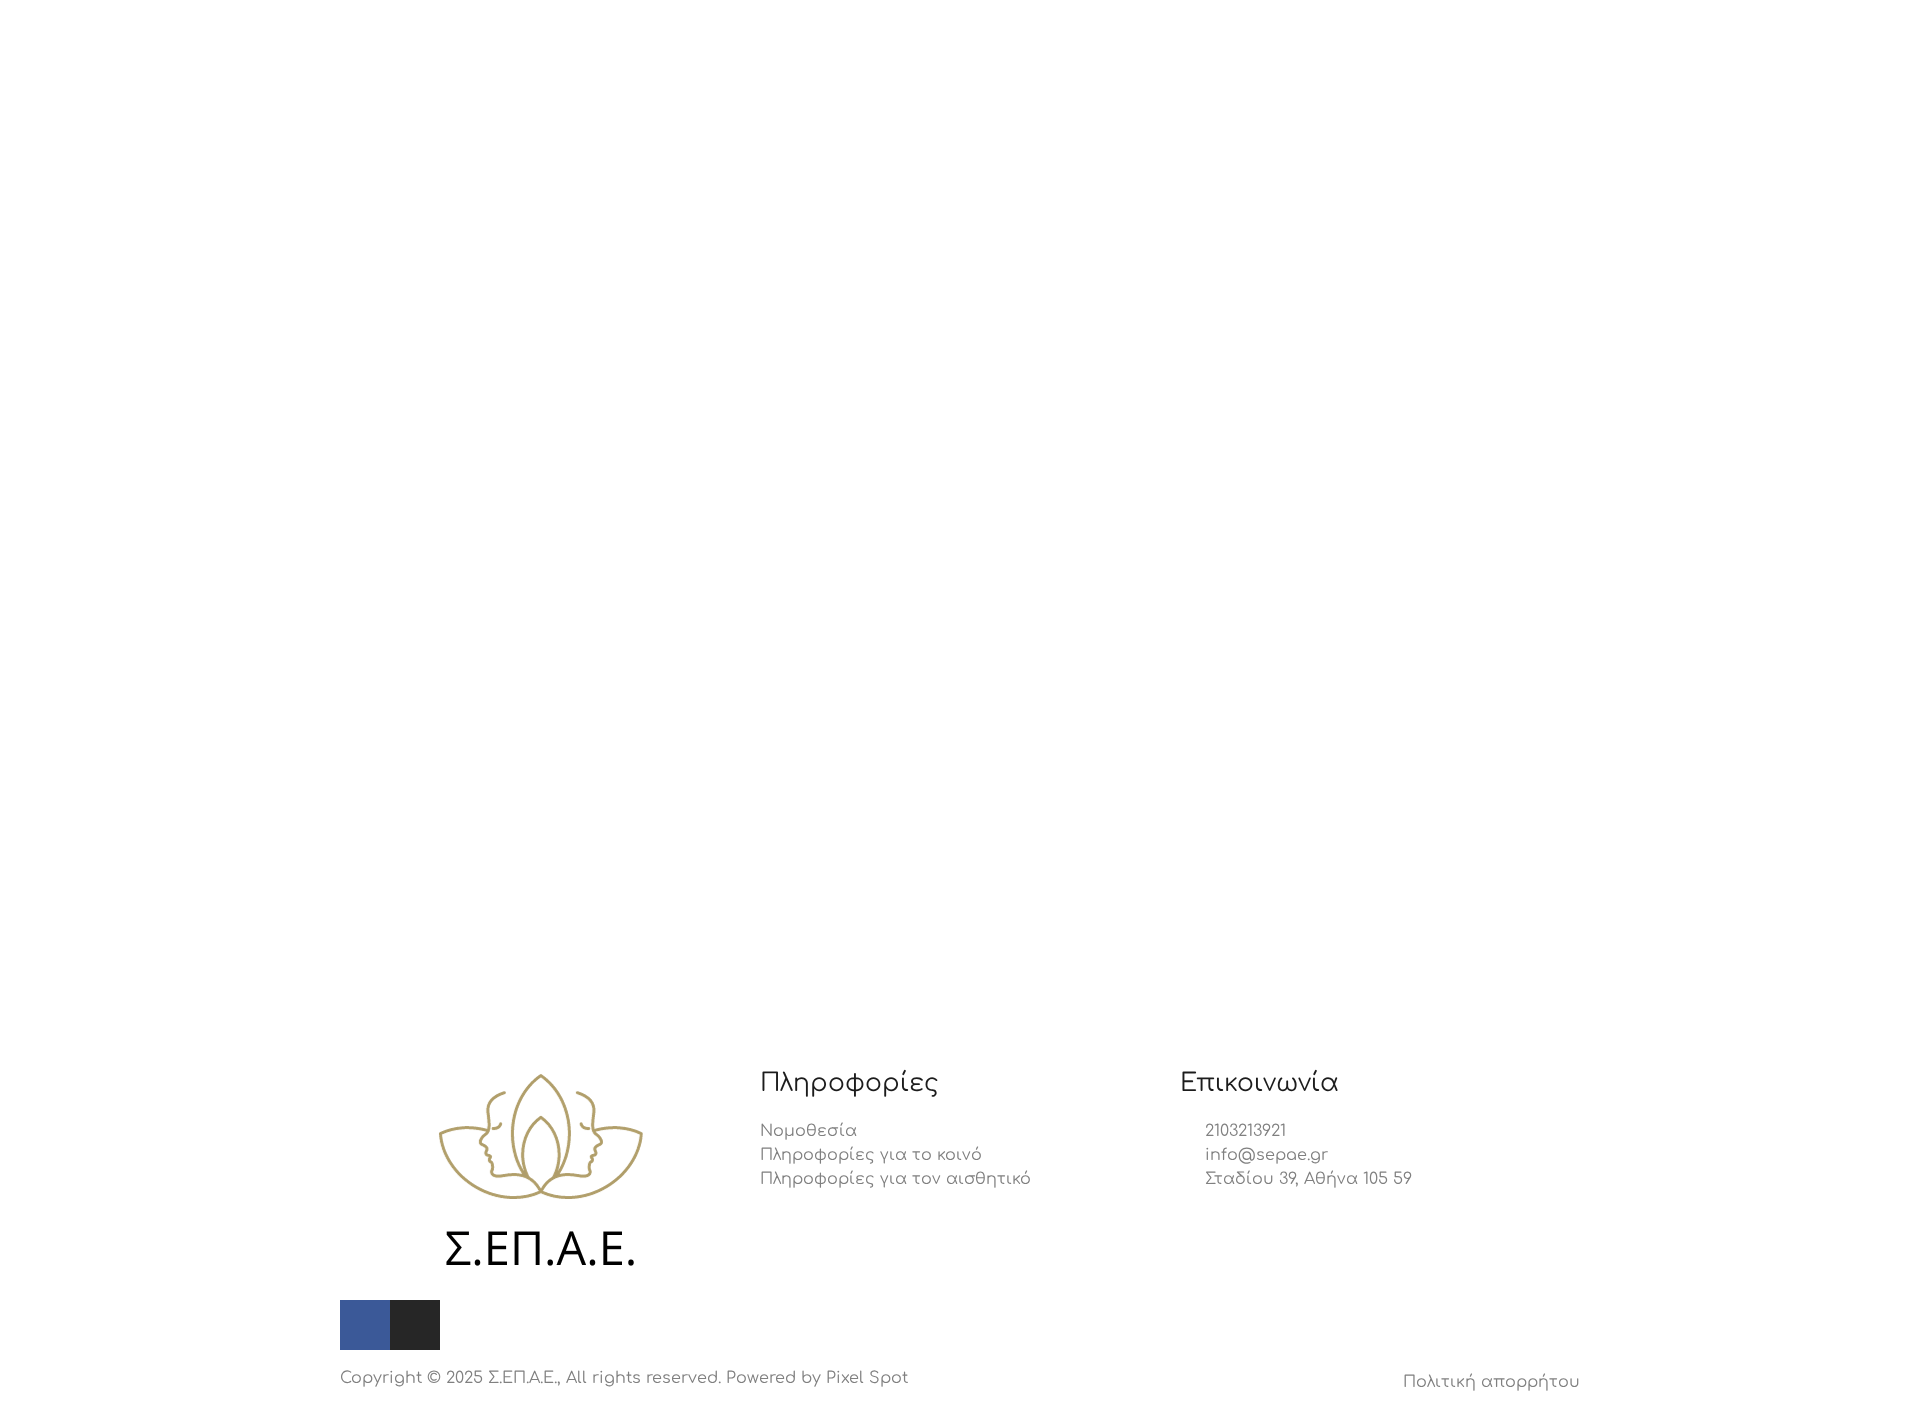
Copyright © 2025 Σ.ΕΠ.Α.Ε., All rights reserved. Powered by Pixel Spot (624, 1378)
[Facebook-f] (365, 1325)
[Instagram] (415, 1325)
